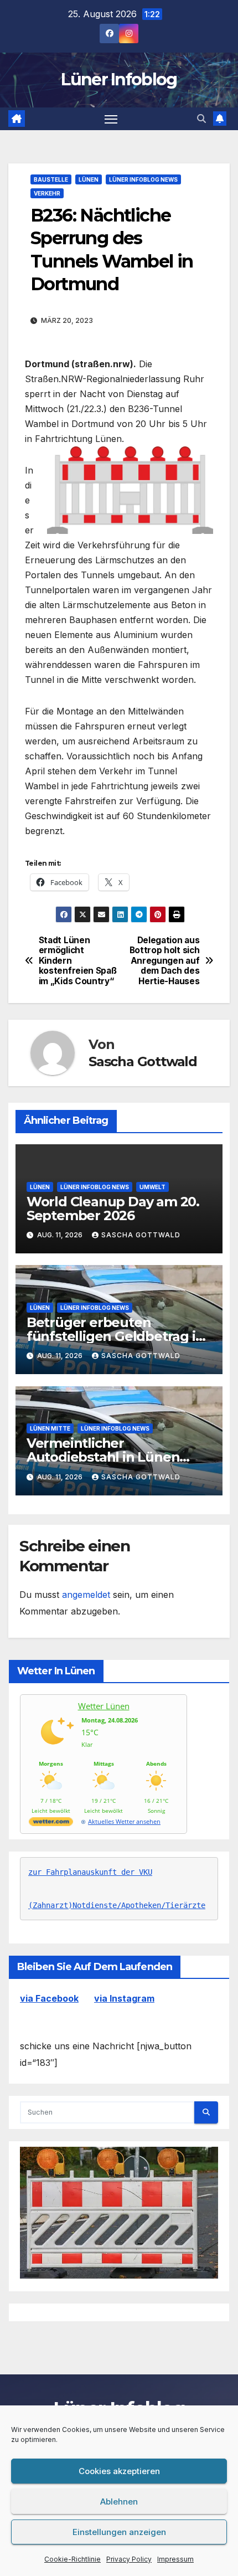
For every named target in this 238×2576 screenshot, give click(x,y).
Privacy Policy (129, 2559)
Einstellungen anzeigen (119, 2532)
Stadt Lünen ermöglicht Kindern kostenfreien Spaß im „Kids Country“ (78, 961)
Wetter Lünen (104, 1706)
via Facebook (49, 1998)
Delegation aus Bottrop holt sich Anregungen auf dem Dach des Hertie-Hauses (165, 961)
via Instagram (124, 1998)
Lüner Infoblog (119, 79)
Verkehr (47, 193)
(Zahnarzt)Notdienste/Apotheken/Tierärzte (117, 1905)
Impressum (175, 2559)
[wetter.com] (51, 1824)
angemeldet (86, 1595)
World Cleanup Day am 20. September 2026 (113, 1209)
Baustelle (51, 179)
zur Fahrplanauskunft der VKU (90, 1872)
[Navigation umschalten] (111, 119)
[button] (201, 119)
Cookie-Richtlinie (73, 2559)
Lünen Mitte (50, 1428)
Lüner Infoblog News (143, 179)
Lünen (89, 179)
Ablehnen (119, 2502)
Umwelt (152, 1187)
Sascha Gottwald (143, 1061)
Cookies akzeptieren (119, 2471)
